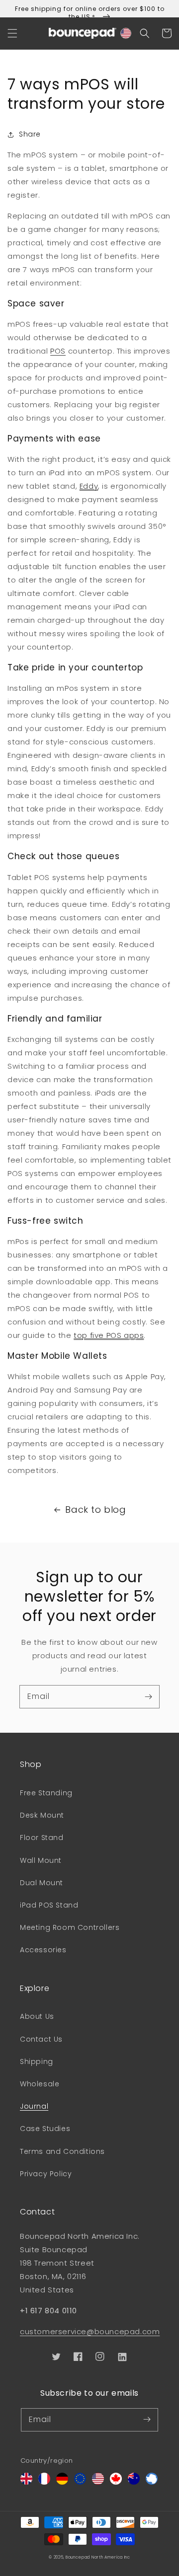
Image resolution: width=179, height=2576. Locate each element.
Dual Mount (42, 1883)
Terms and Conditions (62, 2151)
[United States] (98, 2482)
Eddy (89, 486)
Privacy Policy (46, 2174)
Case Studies (45, 2129)
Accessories (43, 1950)
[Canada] (116, 2482)
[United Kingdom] (26, 2482)
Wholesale (40, 2084)
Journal (34, 2106)
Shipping (37, 2061)
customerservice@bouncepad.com (90, 2331)
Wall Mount (41, 1860)
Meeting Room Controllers (70, 1927)
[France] (44, 2482)
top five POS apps (109, 1335)
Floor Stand (42, 1838)
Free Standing (46, 1793)
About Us (37, 2016)
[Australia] (134, 2482)
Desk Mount (42, 1815)
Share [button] (30, 134)
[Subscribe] (148, 1696)
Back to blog (95, 1509)
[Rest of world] (152, 2482)
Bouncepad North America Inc (98, 2557)
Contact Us (41, 2039)
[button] (12, 33)
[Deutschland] (62, 2482)
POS (58, 351)
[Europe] (80, 2482)
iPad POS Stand (49, 1905)
